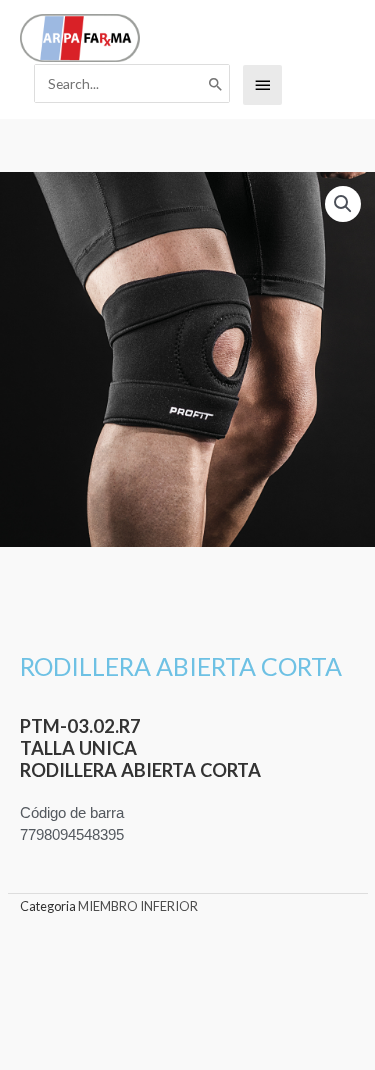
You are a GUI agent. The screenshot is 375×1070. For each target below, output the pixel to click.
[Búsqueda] (216, 84)
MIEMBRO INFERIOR (138, 906)
